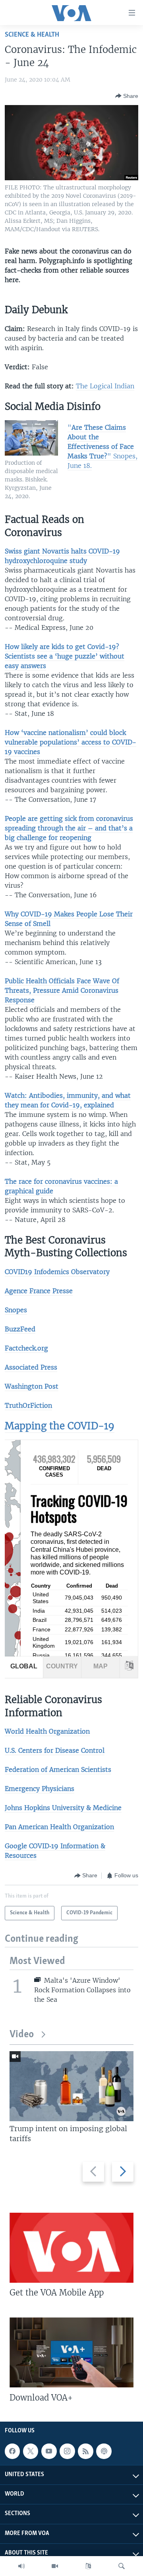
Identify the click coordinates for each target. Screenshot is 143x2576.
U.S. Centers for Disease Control (55, 1750)
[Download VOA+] (71, 2352)
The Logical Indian (105, 386)
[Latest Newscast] (21, 2566)
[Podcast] (104, 2451)
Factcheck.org (26, 1348)
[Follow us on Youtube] (49, 2451)
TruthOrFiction (28, 1405)
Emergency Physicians (40, 1789)
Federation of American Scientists (58, 1769)
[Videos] (55, 2566)
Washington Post (32, 1386)
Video (22, 2035)
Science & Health (32, 35)
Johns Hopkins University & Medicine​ (63, 1808)
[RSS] (85, 2451)
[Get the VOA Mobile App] (71, 2248)
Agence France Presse (39, 1291)
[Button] (127, 96)
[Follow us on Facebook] (12, 2451)
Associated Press (31, 1367)
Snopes (16, 1310)
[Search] (122, 2566)
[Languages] (88, 2566)
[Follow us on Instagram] (67, 2451)
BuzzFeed (20, 1329)
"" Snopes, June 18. (102, 446)
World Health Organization (47, 1731)
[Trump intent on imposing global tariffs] (71, 2086)
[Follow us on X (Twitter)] (31, 2451)
